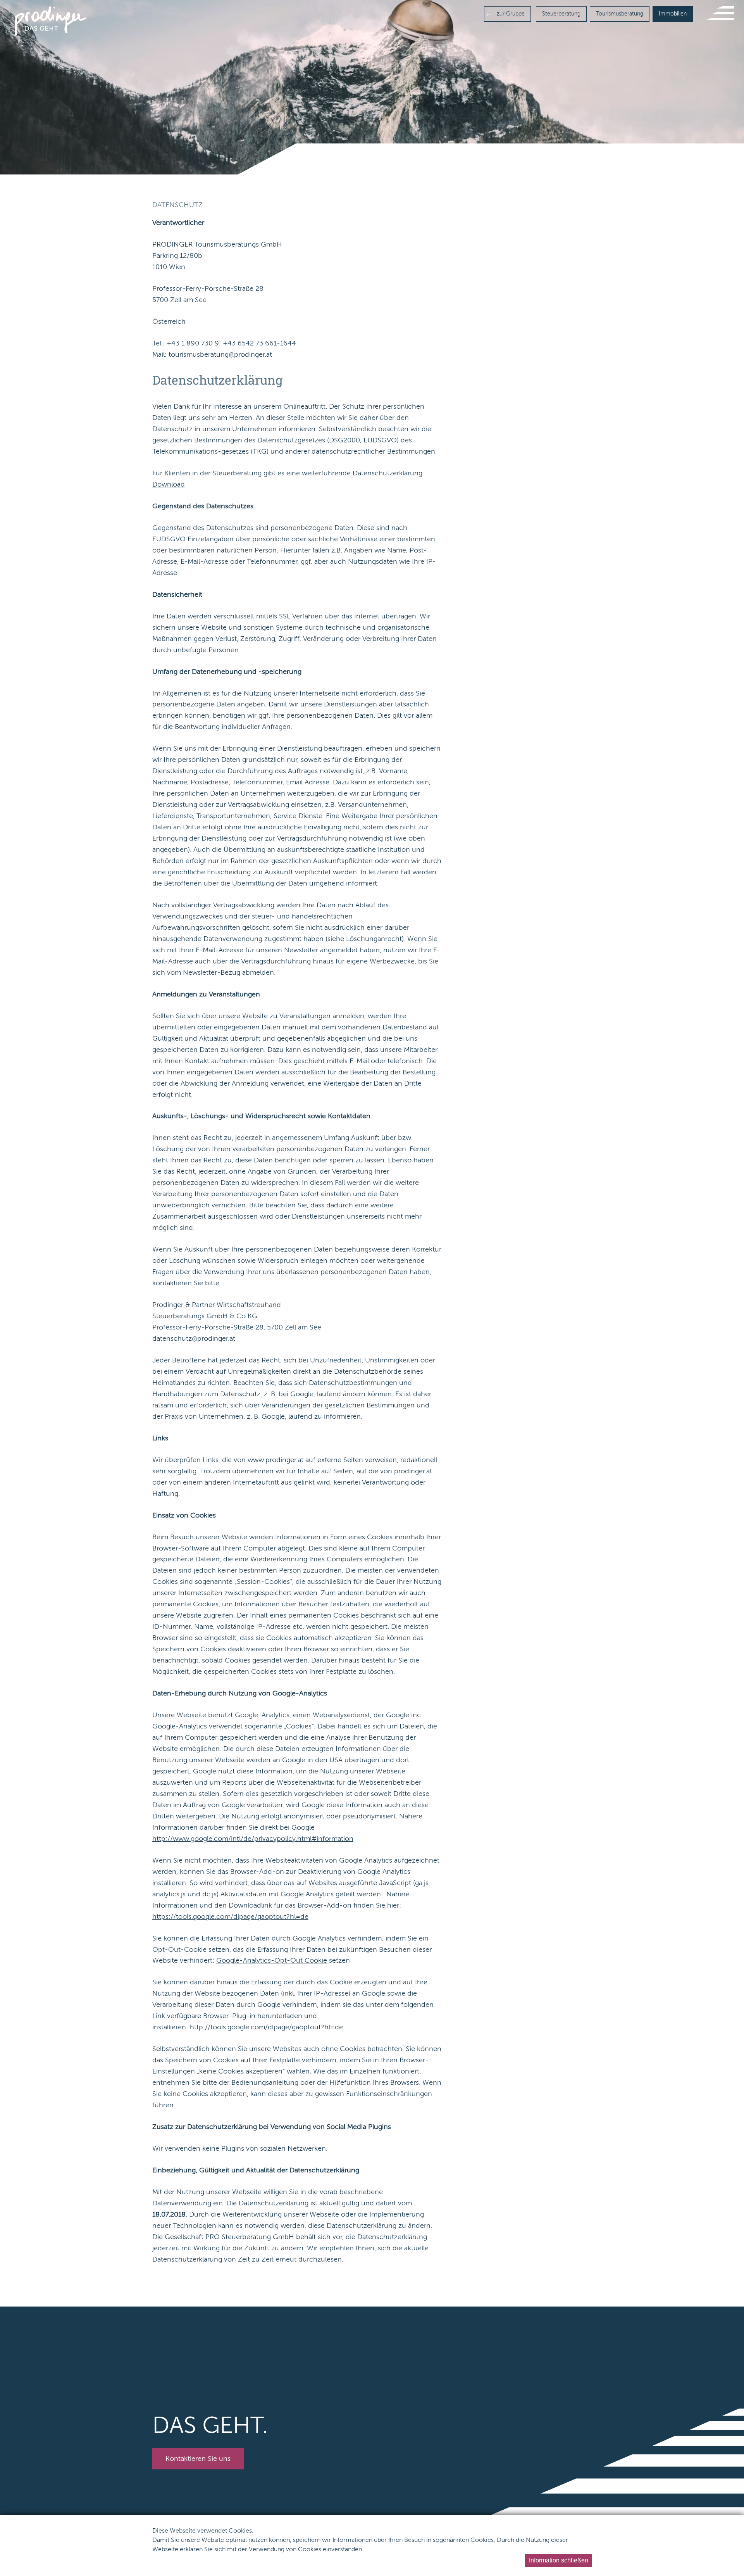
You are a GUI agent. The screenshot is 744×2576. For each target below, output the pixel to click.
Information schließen (559, 2560)
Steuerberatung (561, 14)
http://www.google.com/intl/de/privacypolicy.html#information (253, 1839)
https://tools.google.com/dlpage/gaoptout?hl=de (230, 1916)
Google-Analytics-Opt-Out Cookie (272, 1960)
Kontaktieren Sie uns (198, 2459)
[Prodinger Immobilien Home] (51, 21)
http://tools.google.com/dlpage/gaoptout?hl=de (266, 2027)
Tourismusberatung (620, 14)
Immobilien (673, 14)
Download (169, 484)
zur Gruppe (510, 14)
